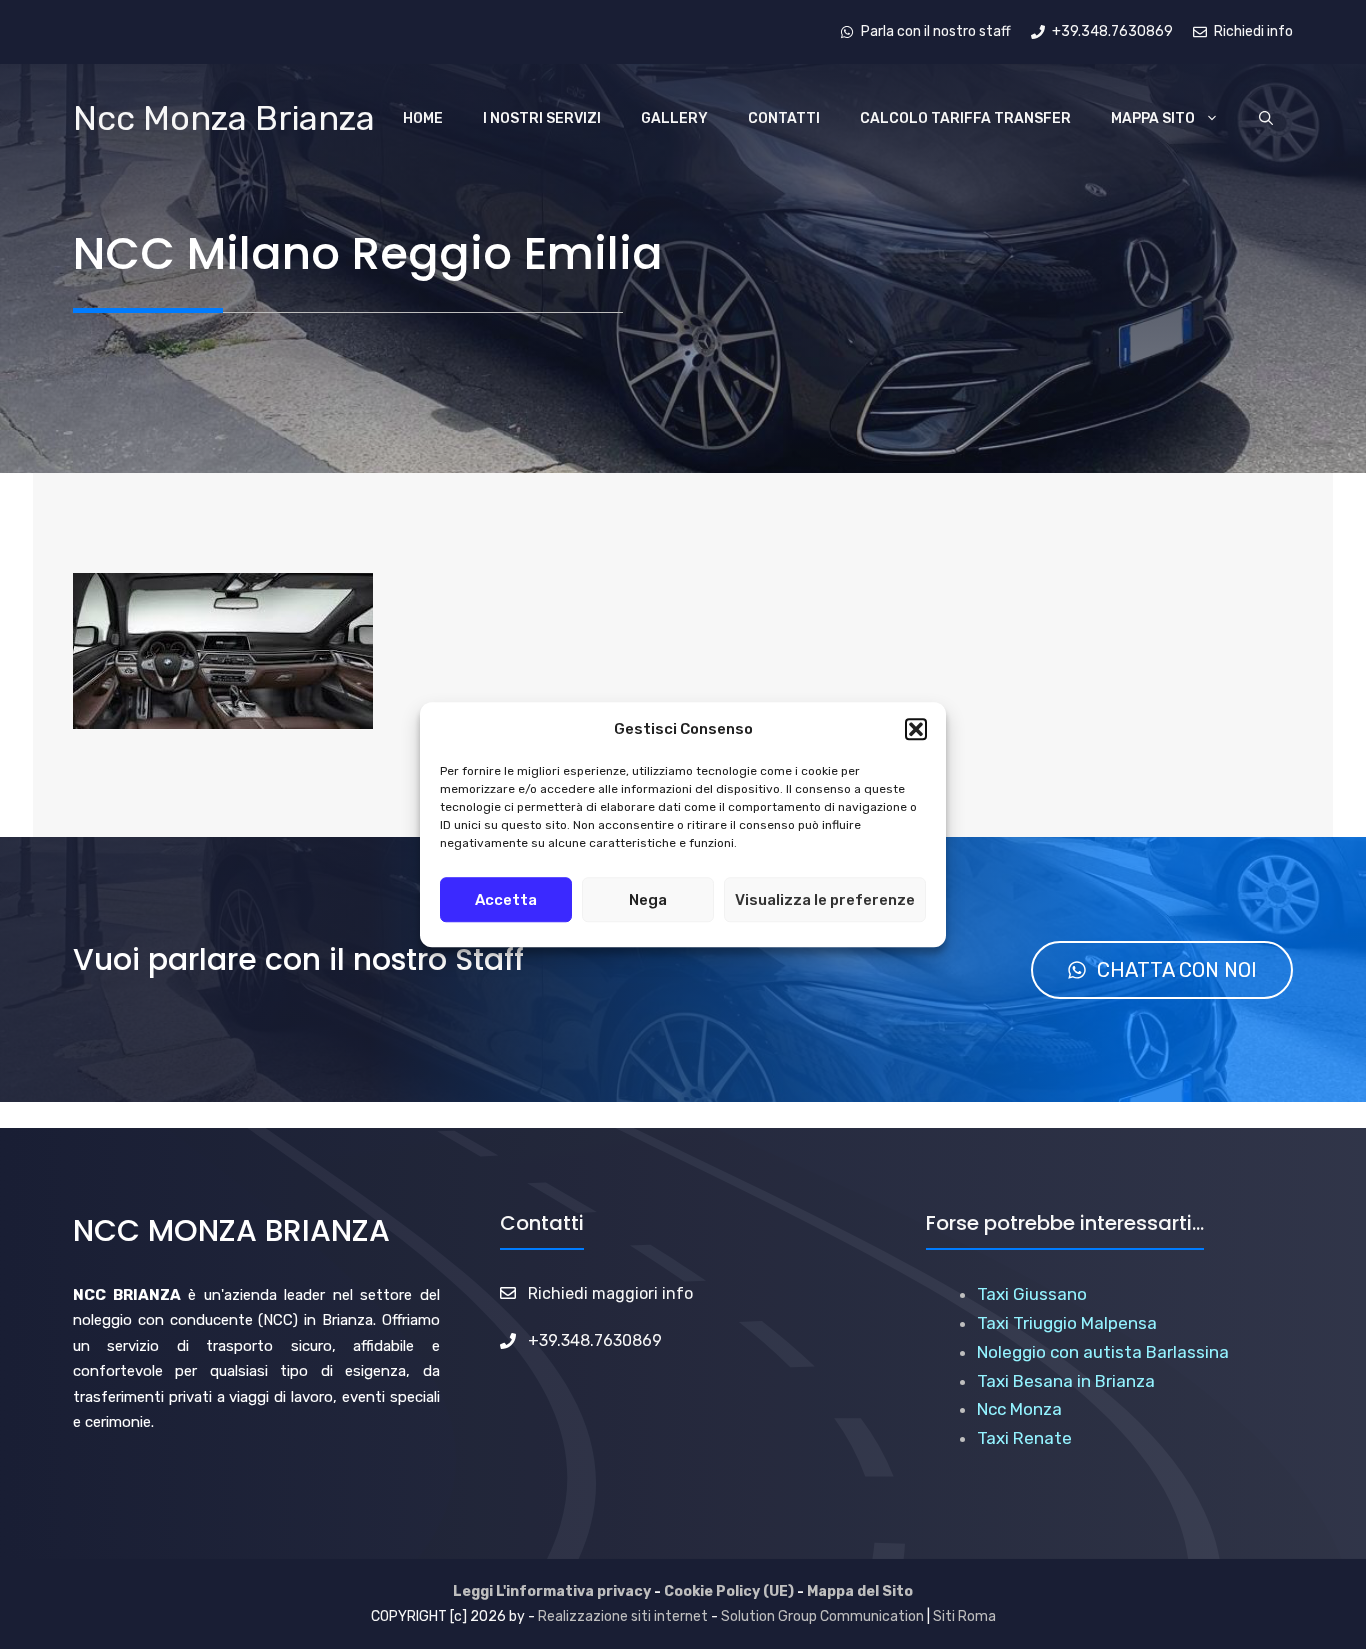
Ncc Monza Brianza (224, 118)
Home (423, 118)
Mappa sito (1153, 118)
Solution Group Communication (822, 1616)
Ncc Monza (1019, 1409)
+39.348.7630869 (595, 1340)
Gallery (674, 118)
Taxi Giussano (1032, 1294)
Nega (648, 900)
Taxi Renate (1024, 1438)
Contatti (784, 118)
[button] (916, 730)
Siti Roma (964, 1616)
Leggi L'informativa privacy (552, 1591)
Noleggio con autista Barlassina (1103, 1352)
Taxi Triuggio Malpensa (1067, 1323)
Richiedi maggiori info (610, 1293)
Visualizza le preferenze (825, 900)
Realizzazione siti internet (623, 1616)
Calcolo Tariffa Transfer (965, 118)
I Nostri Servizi (542, 118)
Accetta (506, 900)
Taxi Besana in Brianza (1066, 1381)
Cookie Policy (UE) (729, 1591)
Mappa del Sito (860, 1591)
